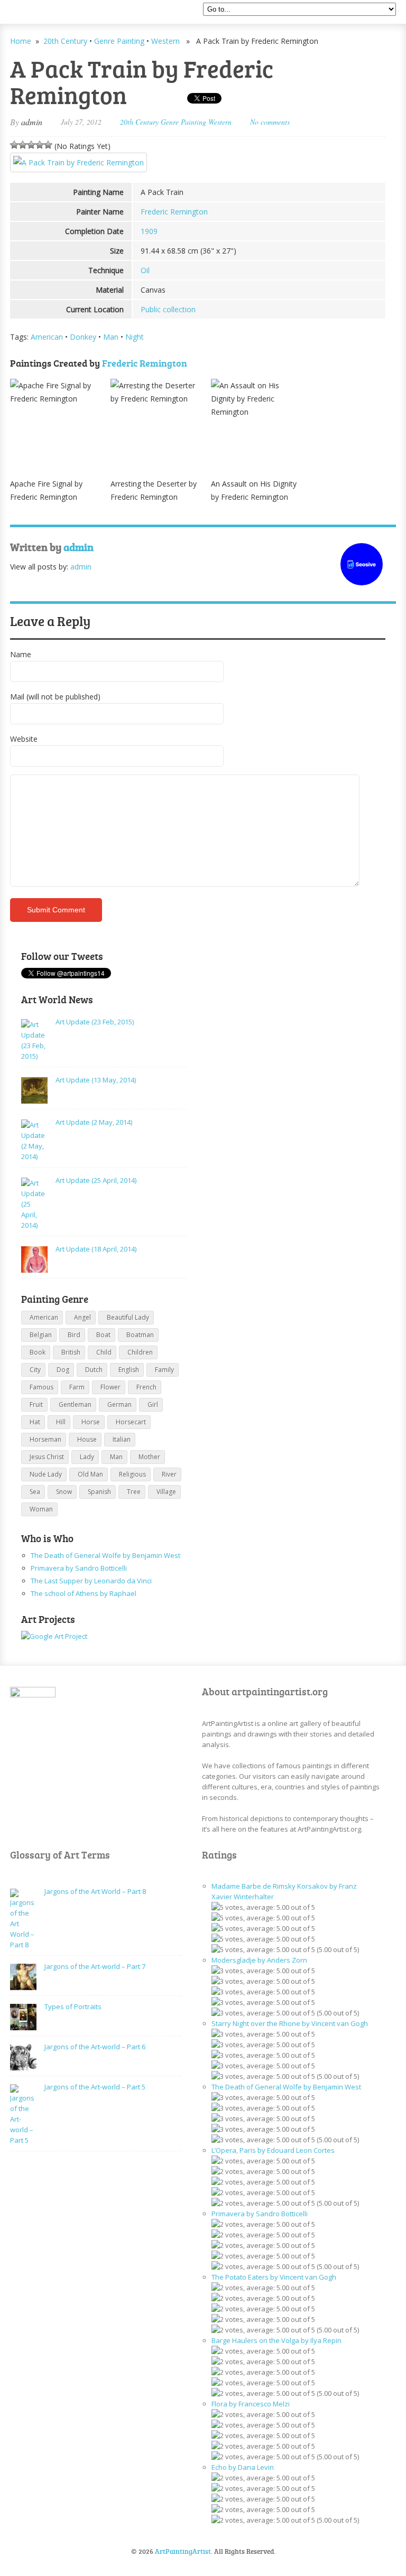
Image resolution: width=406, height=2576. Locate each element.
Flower (110, 1387)
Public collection (168, 309)
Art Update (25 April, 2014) (96, 1180)
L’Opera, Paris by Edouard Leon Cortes (273, 2150)
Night (135, 337)
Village (166, 1492)
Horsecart (131, 1422)
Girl (153, 1404)
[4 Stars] (40, 145)
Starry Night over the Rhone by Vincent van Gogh (290, 2023)
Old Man (90, 1474)
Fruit (36, 1404)
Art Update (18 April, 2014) (96, 1249)
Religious (132, 1474)
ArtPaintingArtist (50, 13)
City (35, 1370)
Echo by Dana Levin (243, 2467)
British (71, 1352)
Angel (82, 1317)
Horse (91, 1422)
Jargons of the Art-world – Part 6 (95, 2047)
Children (140, 1352)
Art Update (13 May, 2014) (96, 1080)
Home (21, 41)
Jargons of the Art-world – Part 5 (95, 2087)
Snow (64, 1492)
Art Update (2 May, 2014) (94, 1122)
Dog (63, 1370)
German (119, 1404)
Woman (41, 1509)
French (146, 1387)
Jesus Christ (47, 1457)
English (129, 1370)
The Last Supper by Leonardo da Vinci (91, 1581)
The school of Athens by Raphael (84, 1593)
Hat (35, 1422)
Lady (87, 1457)
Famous (41, 1387)
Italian (122, 1439)
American (47, 337)
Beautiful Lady (128, 1317)
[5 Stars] (48, 145)
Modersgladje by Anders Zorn (259, 1960)
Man (111, 337)
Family (164, 1370)
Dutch (94, 1370)
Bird (74, 1335)
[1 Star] (14, 145)
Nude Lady (46, 1474)
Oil (145, 270)
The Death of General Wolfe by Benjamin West (105, 1555)
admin (32, 122)
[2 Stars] (23, 145)
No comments (270, 122)
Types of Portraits (73, 2006)
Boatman (140, 1335)
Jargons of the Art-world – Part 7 (95, 1966)
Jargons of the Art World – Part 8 (95, 1891)
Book (38, 1352)
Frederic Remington (174, 212)
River (169, 1474)
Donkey (83, 337)
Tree (134, 1492)
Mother (149, 1457)
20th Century (65, 41)
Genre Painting (119, 41)
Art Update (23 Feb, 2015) (95, 1022)
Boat (103, 1335)
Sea (35, 1492)
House (87, 1439)
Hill (61, 1422)
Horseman (45, 1439)
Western (165, 41)
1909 (149, 231)
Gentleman (75, 1404)
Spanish (99, 1492)
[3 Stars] (31, 145)
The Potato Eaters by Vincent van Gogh (274, 2277)
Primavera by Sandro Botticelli (79, 1568)
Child (104, 1352)
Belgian (41, 1335)
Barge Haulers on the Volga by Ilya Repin (276, 2340)
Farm (77, 1387)
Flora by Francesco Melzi (251, 2404)
